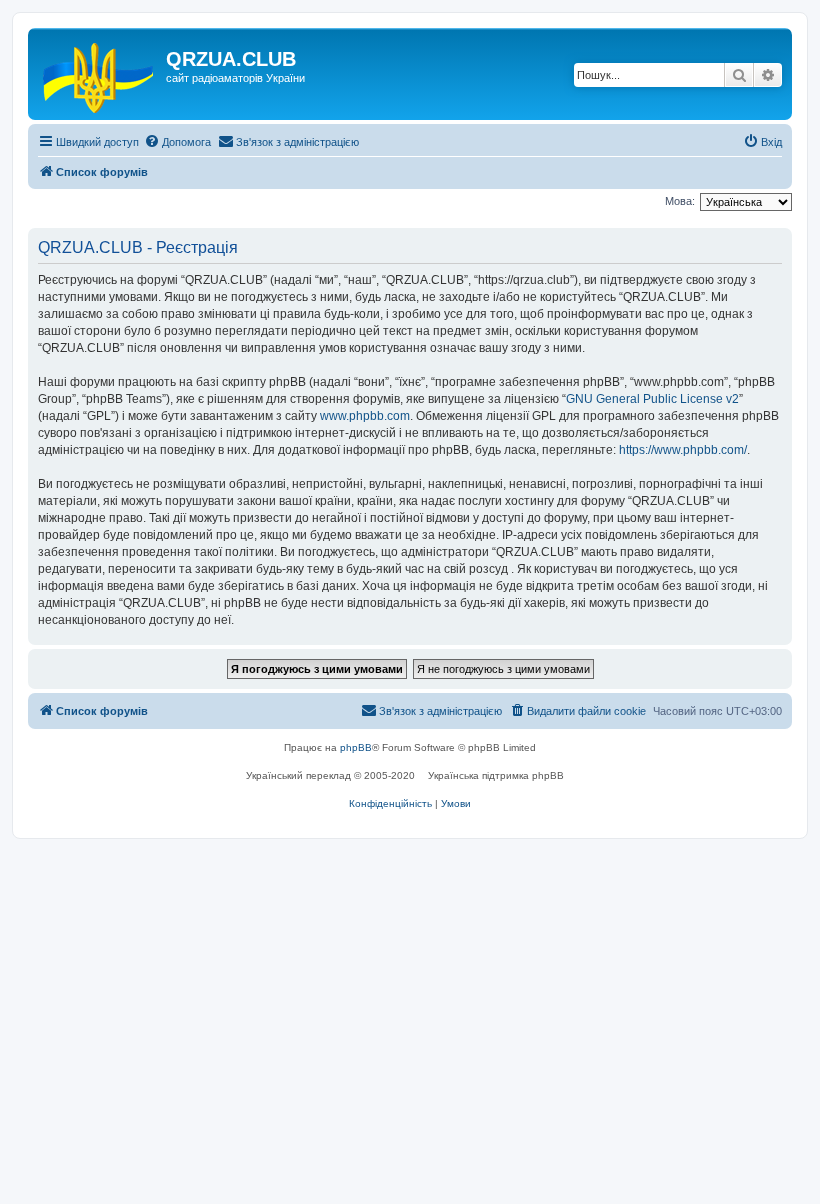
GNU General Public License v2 (652, 399)
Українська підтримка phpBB (496, 775)
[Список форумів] (99, 74)
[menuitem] (177, 142)
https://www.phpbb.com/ (683, 450)
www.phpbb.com (365, 416)
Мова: (680, 201)
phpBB (356, 747)
